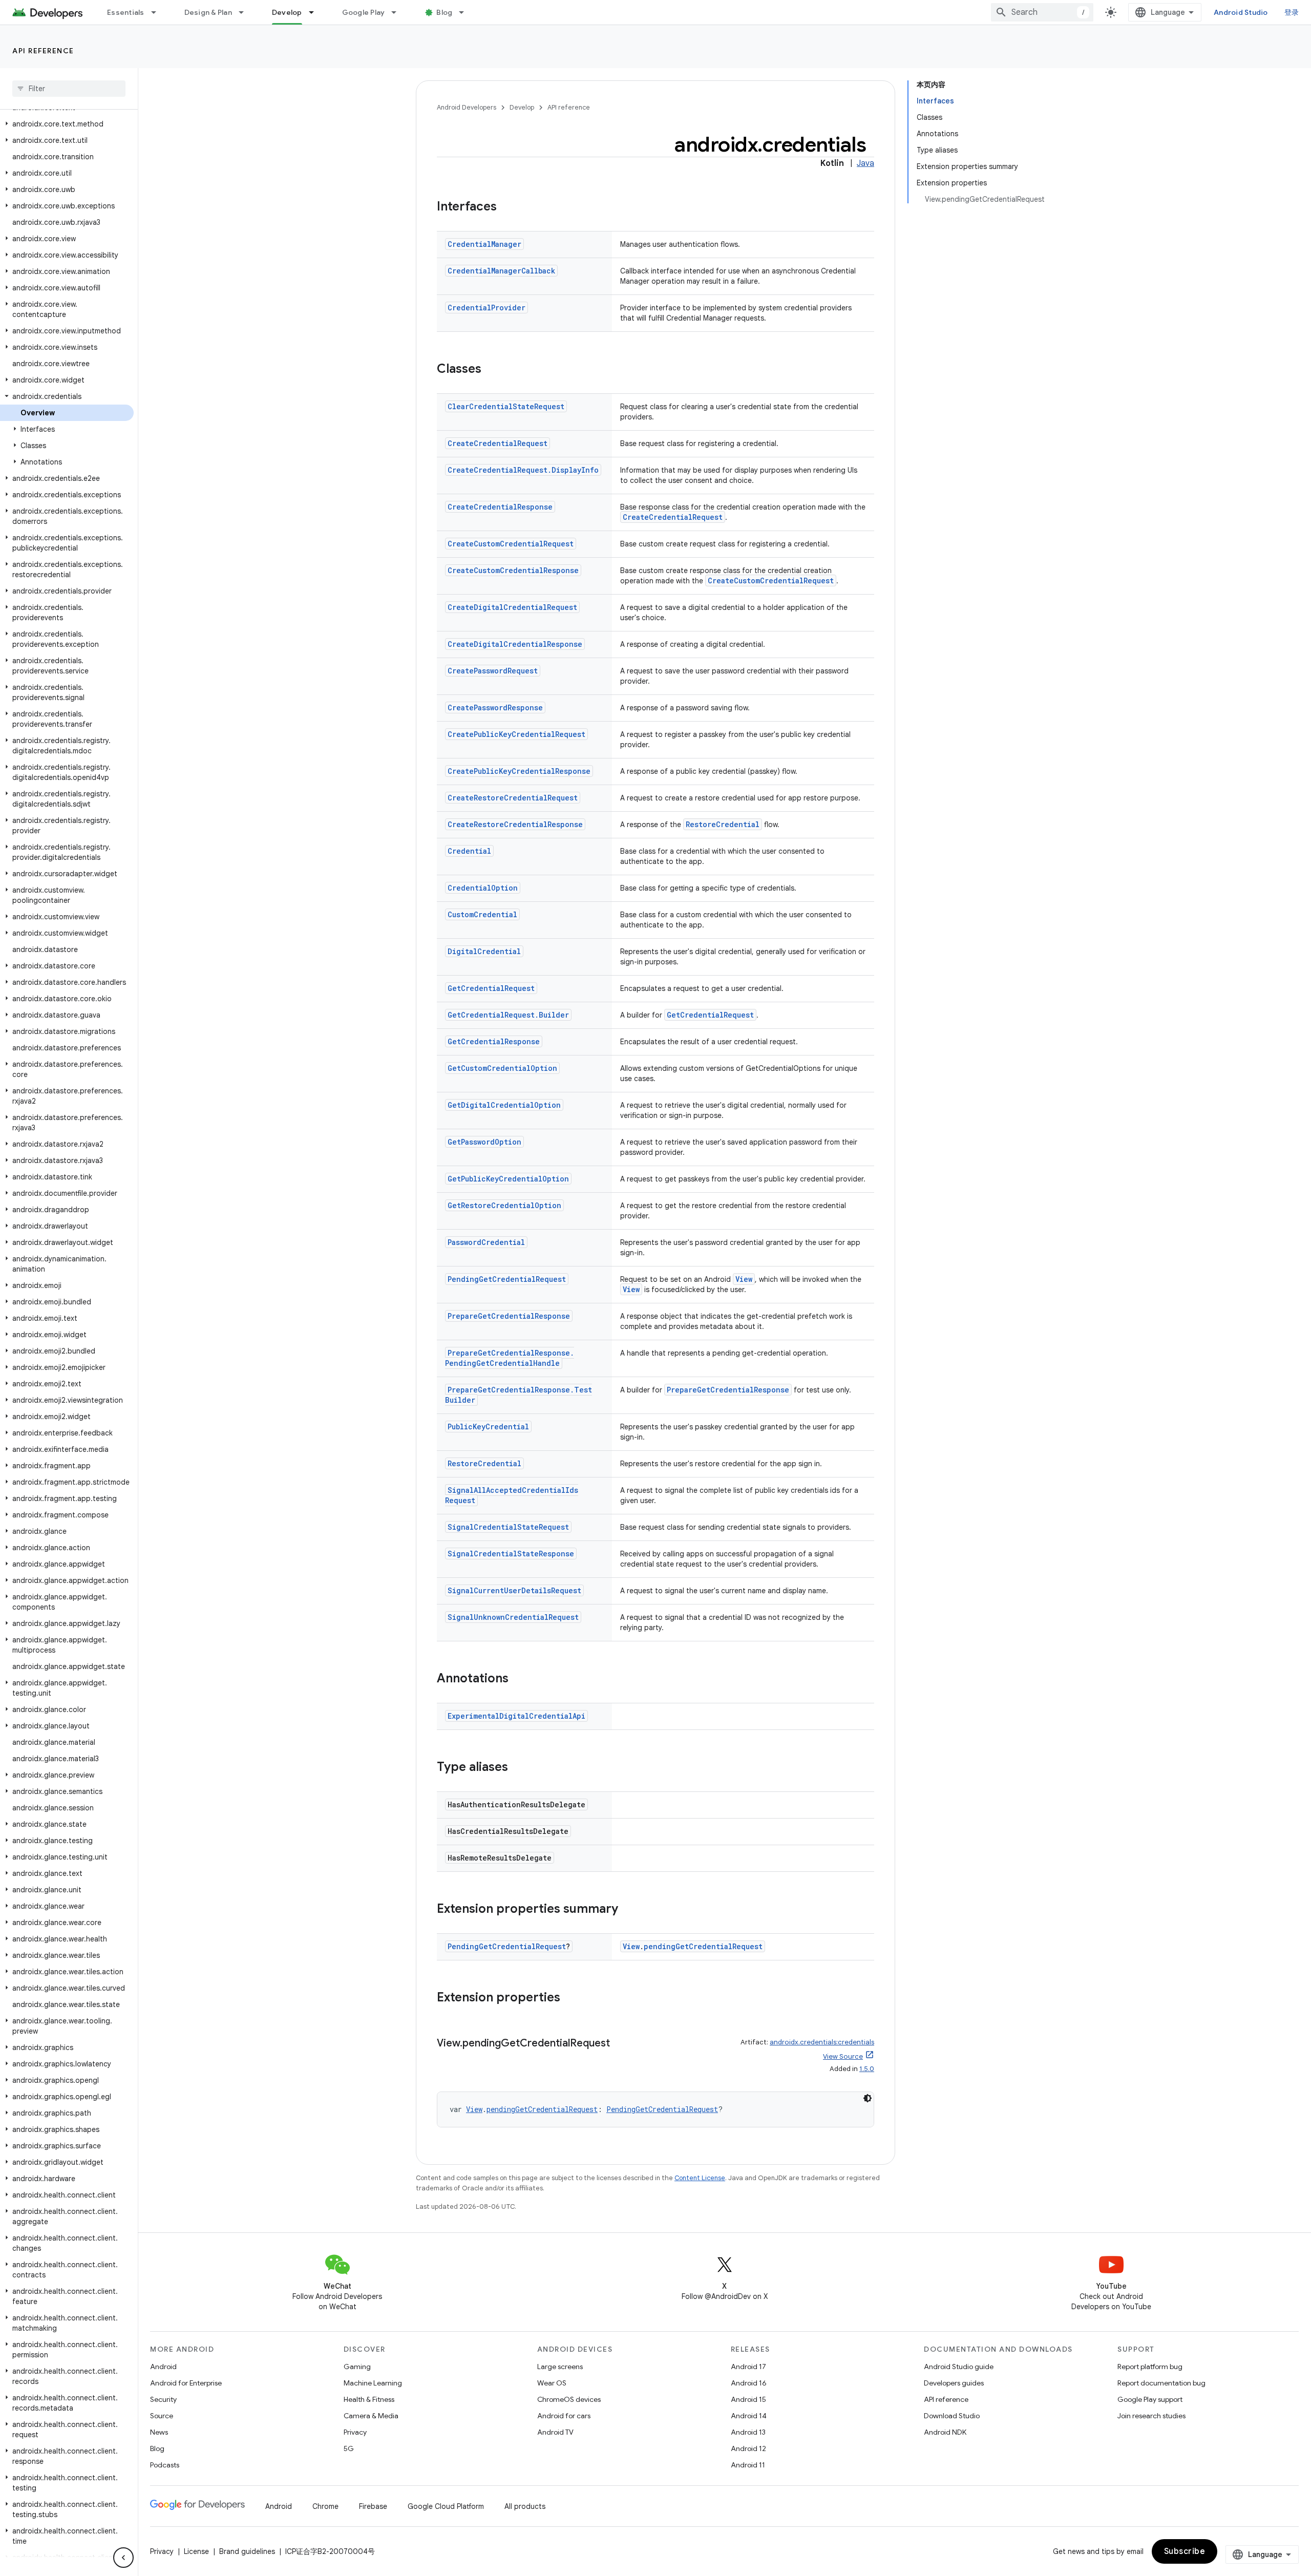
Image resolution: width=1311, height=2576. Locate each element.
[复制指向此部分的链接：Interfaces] (507, 207)
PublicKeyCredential (488, 1427)
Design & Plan (208, 12)
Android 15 (748, 2399)
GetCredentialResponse (494, 1041)
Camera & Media (371, 2416)
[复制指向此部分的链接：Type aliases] (518, 1768)
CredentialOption (483, 888)
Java (865, 163)
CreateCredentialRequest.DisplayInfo (523, 470)
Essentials (126, 12)
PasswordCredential (486, 1242)
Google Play (364, 12)
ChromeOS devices (569, 2399)
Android (163, 2367)
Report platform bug (1150, 2367)
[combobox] (1042, 12)
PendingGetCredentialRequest (507, 1279)
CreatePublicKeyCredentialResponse (519, 771)
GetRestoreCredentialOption (504, 1205)
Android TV (555, 2432)
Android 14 (749, 2416)
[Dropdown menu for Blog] (466, 12)
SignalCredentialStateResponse (511, 1554)
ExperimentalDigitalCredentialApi (516, 1716)
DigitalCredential (484, 951)
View (744, 1279)
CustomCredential (482, 914)
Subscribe (1185, 2551)
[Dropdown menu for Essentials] (158, 12)
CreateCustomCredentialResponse (513, 570)
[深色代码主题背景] (868, 2098)
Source (162, 2416)
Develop (287, 12)
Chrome (325, 2506)
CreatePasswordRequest (493, 671)
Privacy (355, 2432)
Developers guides (954, 2383)
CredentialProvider (487, 308)
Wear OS (552, 2383)
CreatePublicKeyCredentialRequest (516, 734)
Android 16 (749, 2383)
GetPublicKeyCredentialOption (508, 1179)
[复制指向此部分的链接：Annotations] (519, 1679)
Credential (469, 851)
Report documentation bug (1161, 2383)
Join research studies (1151, 2416)
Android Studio (1241, 12)
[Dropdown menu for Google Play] (398, 12)
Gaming (357, 2367)
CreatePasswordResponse (495, 708)
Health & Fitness (369, 2399)
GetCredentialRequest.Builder (508, 1015)
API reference (43, 51)
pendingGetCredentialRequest (703, 1946)
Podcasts (165, 2465)
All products (525, 2506)
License (196, 2551)
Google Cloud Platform (446, 2506)
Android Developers (467, 107)
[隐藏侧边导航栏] (123, 2558)
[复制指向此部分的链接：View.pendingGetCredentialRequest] (620, 2044)
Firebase (373, 2506)
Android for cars (564, 2416)
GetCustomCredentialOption (502, 1068)
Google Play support (1150, 2399)
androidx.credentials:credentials (822, 2042)
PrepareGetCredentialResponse (509, 1316)
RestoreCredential (723, 824)
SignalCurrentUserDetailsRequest (514, 1590)
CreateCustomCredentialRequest (511, 544)
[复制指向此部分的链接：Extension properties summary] (628, 1910)
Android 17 (748, 2367)
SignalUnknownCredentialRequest (513, 1617)
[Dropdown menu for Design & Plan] (246, 12)
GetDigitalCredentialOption (504, 1105)
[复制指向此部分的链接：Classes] (492, 370)
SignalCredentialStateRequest (508, 1527)
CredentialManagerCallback (501, 271)
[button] (67, 124)
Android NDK (945, 2432)
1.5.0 (867, 2069)
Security (163, 2399)
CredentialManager (484, 244)
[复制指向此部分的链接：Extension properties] (570, 1998)
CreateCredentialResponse (500, 507)
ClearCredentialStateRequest (506, 406)
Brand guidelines (247, 2551)
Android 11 (748, 2465)
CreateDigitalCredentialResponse (515, 644)
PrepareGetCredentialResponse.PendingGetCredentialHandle (510, 1358)
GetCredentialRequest (491, 988)
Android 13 (748, 2432)
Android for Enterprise (186, 2383)
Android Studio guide (959, 2367)
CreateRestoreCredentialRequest (513, 798)
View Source (843, 2056)
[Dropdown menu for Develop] (316, 12)
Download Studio (952, 2416)
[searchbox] (69, 89)
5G (349, 2448)
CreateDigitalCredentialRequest (512, 607)
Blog (444, 12)
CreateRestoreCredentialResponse (515, 824)
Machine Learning (373, 2383)
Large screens (560, 2367)
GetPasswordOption (484, 1142)
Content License (700, 2178)
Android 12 (748, 2448)
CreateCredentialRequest (498, 443)
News (159, 2432)
